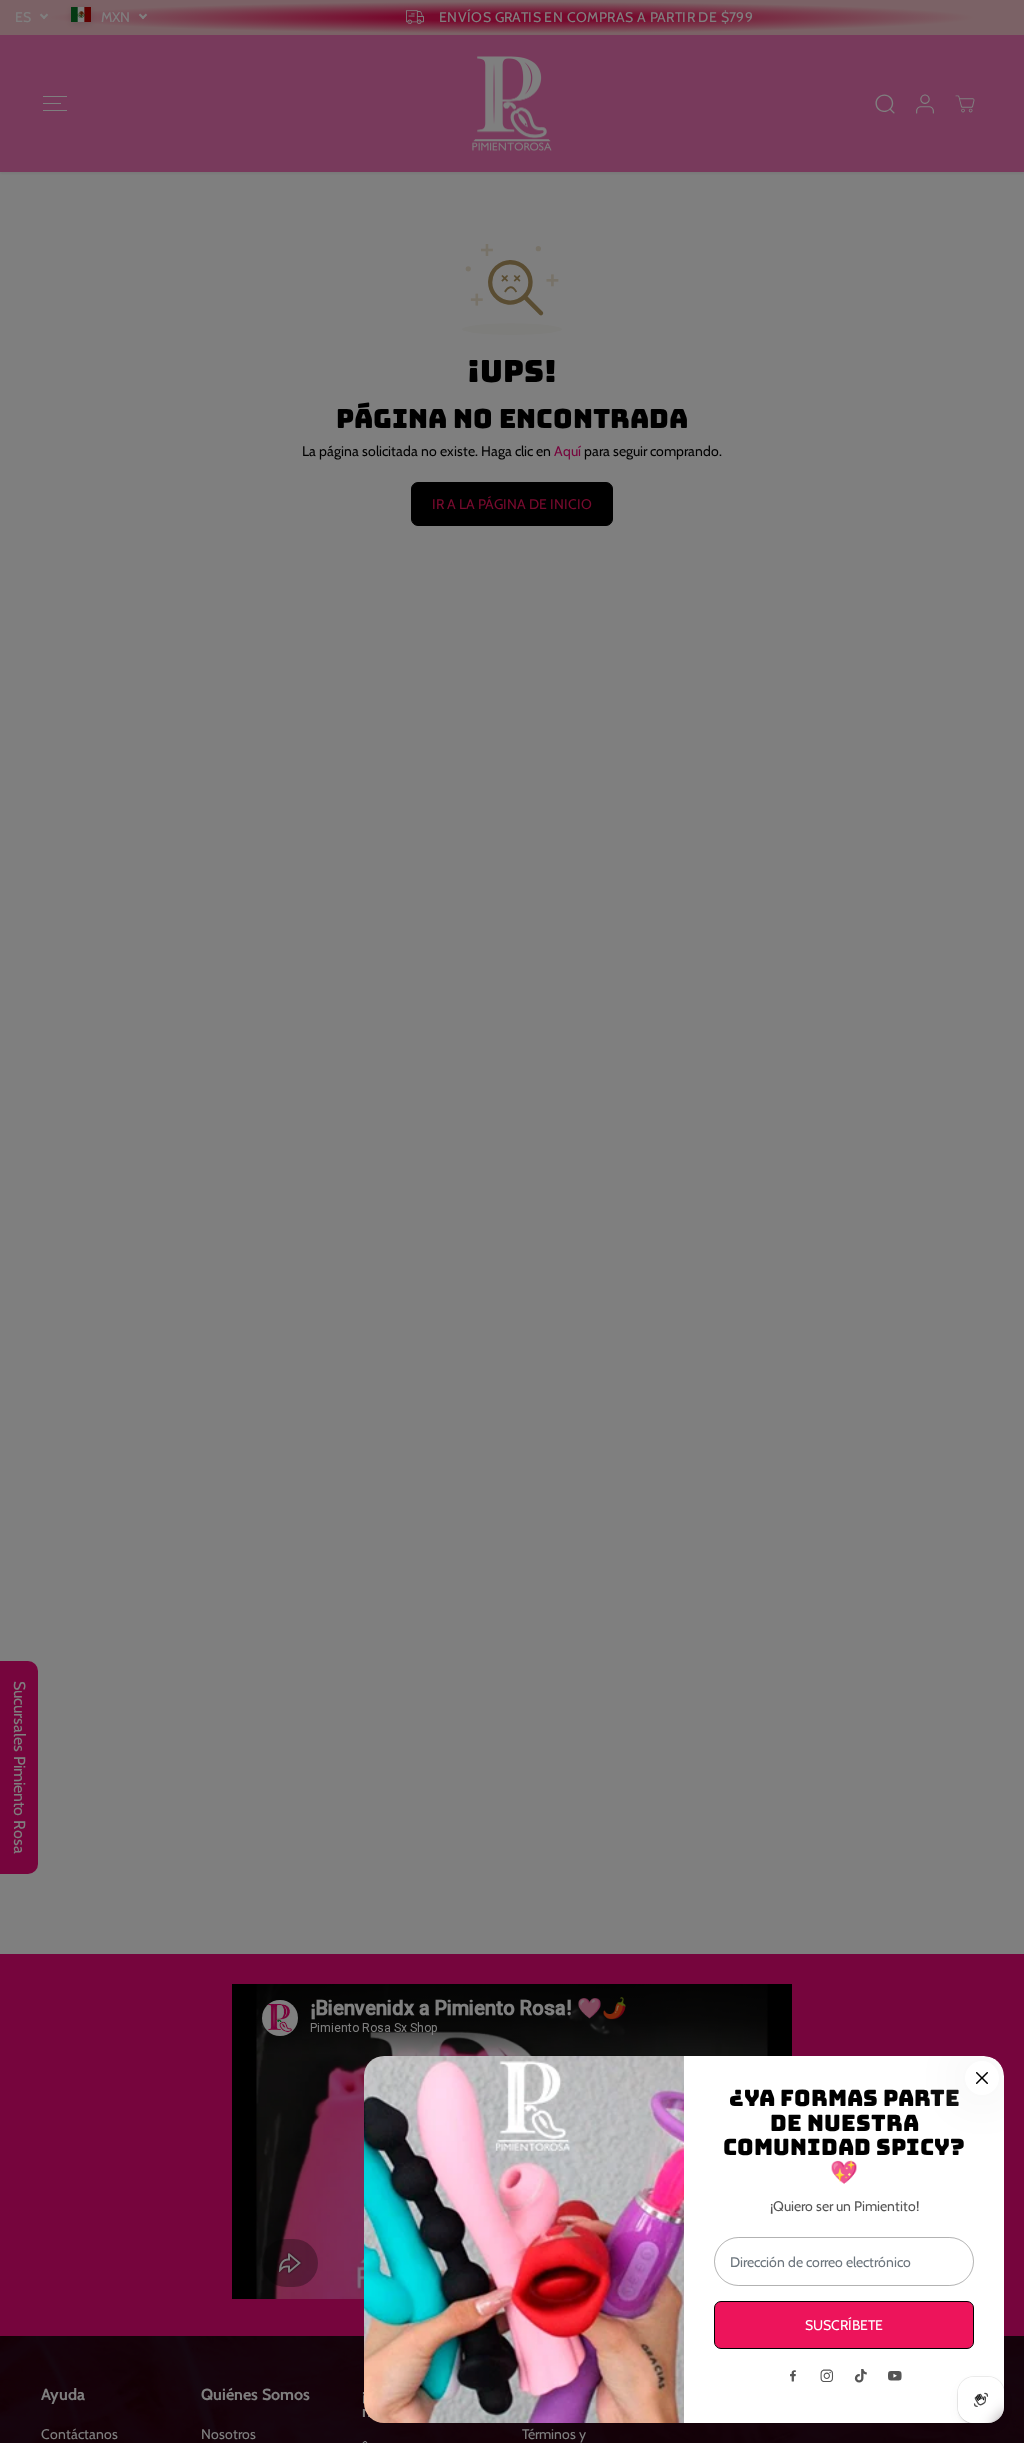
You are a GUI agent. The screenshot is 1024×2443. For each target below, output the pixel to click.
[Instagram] (827, 2376)
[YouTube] (895, 2376)
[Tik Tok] (861, 2376)
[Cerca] (982, 2078)
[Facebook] (793, 2376)
